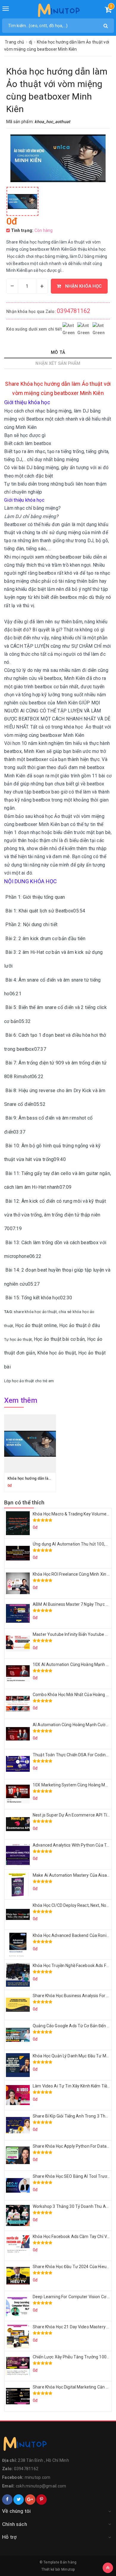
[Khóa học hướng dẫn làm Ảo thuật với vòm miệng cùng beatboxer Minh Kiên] (22, 201)
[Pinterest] (41, 2500)
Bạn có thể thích (24, 1502)
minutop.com (38, 2477)
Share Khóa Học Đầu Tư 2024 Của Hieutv (71, 2267)
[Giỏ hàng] (108, 11)
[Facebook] (7, 2500)
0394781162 (74, 311)
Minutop (68, 2569)
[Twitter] (19, 2500)
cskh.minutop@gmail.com (41, 2486)
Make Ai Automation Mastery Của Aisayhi (72, 1875)
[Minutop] (58, 12)
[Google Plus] (30, 2500)
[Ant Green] (58, 2445)
